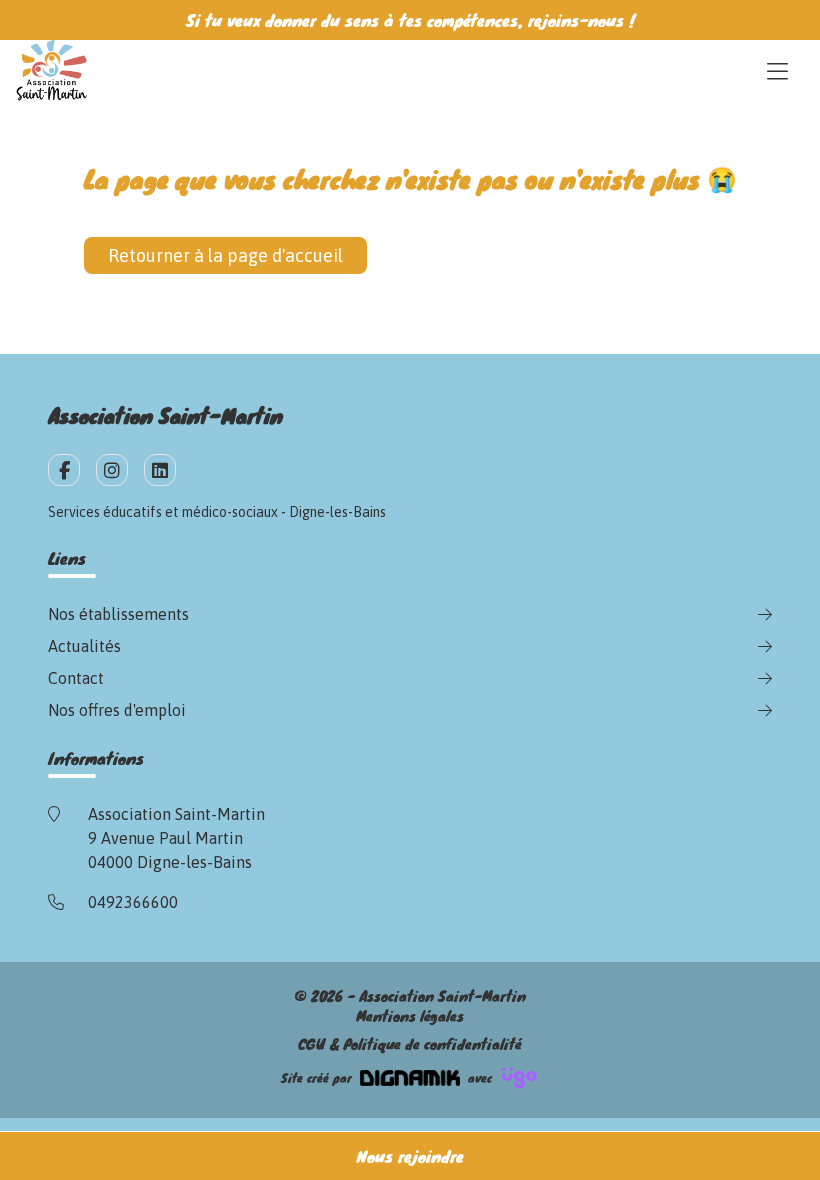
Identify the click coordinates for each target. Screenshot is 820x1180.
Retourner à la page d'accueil (225, 255)
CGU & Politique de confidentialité (409, 1044)
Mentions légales (410, 1016)
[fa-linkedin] (160, 470)
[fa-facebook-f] (64, 470)
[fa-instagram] (112, 470)
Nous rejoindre (410, 1155)
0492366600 (133, 902)
